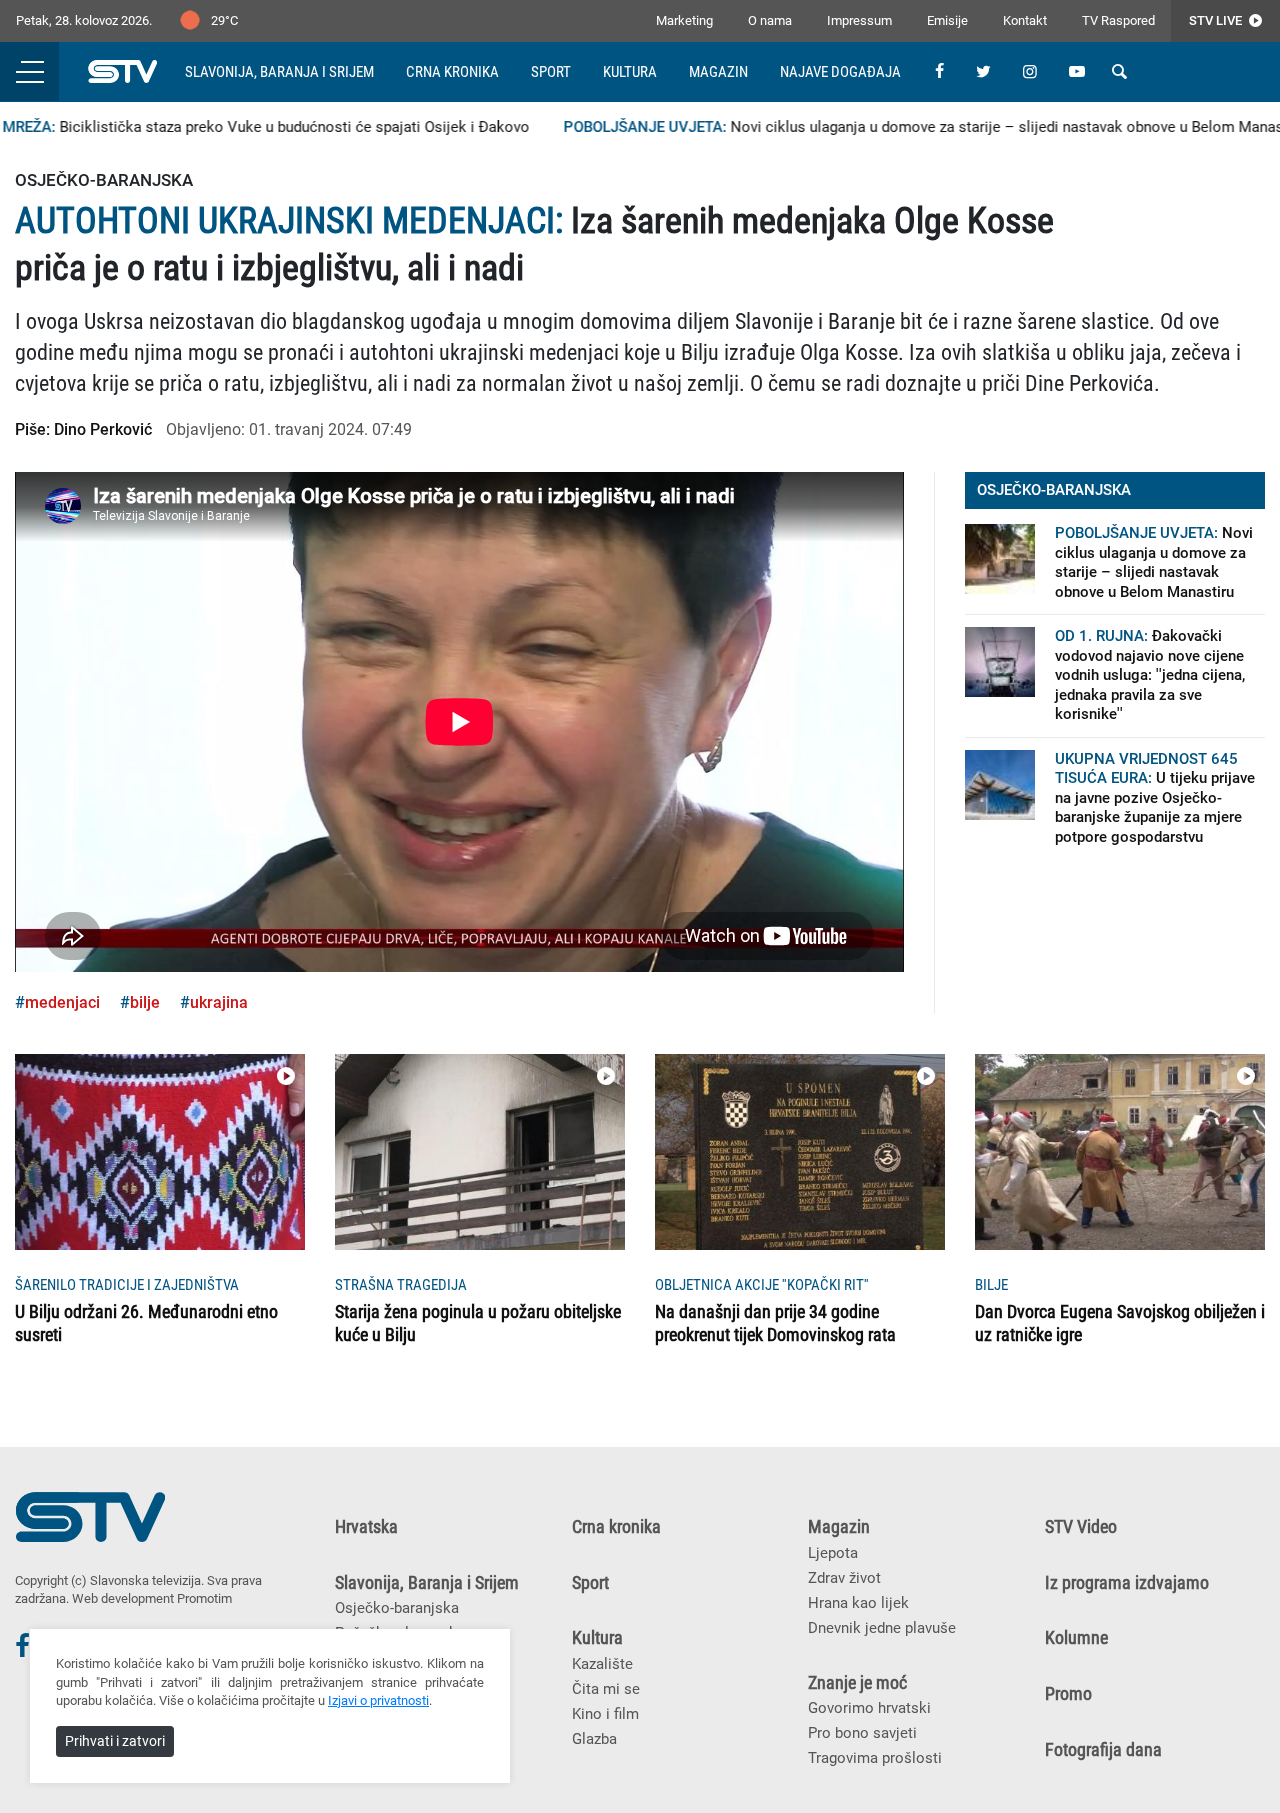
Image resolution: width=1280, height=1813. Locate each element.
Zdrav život (844, 1578)
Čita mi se (606, 1689)
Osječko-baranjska (397, 1608)
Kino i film (605, 1714)
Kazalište (602, 1664)
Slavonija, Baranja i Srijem (279, 72)
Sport (551, 72)
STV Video (1081, 1527)
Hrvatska (366, 1527)
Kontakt (1025, 20)
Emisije (947, 20)
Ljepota (833, 1553)
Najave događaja (840, 72)
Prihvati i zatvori (115, 1741)
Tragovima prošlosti (875, 1758)
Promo (1068, 1694)
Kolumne (1076, 1638)
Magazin (718, 72)
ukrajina (219, 1002)
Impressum (859, 20)
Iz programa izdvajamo (1127, 1583)
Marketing (684, 20)
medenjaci (62, 1002)
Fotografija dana (1103, 1750)
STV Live (1217, 20)
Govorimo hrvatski (869, 1708)
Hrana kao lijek (858, 1603)
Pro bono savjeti (862, 1733)
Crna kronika (452, 72)
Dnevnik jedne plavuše (882, 1628)
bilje (145, 1002)
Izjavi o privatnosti (378, 1700)
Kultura (630, 72)
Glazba (594, 1739)
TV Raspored (1118, 20)
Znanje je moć (857, 1683)
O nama (770, 20)
